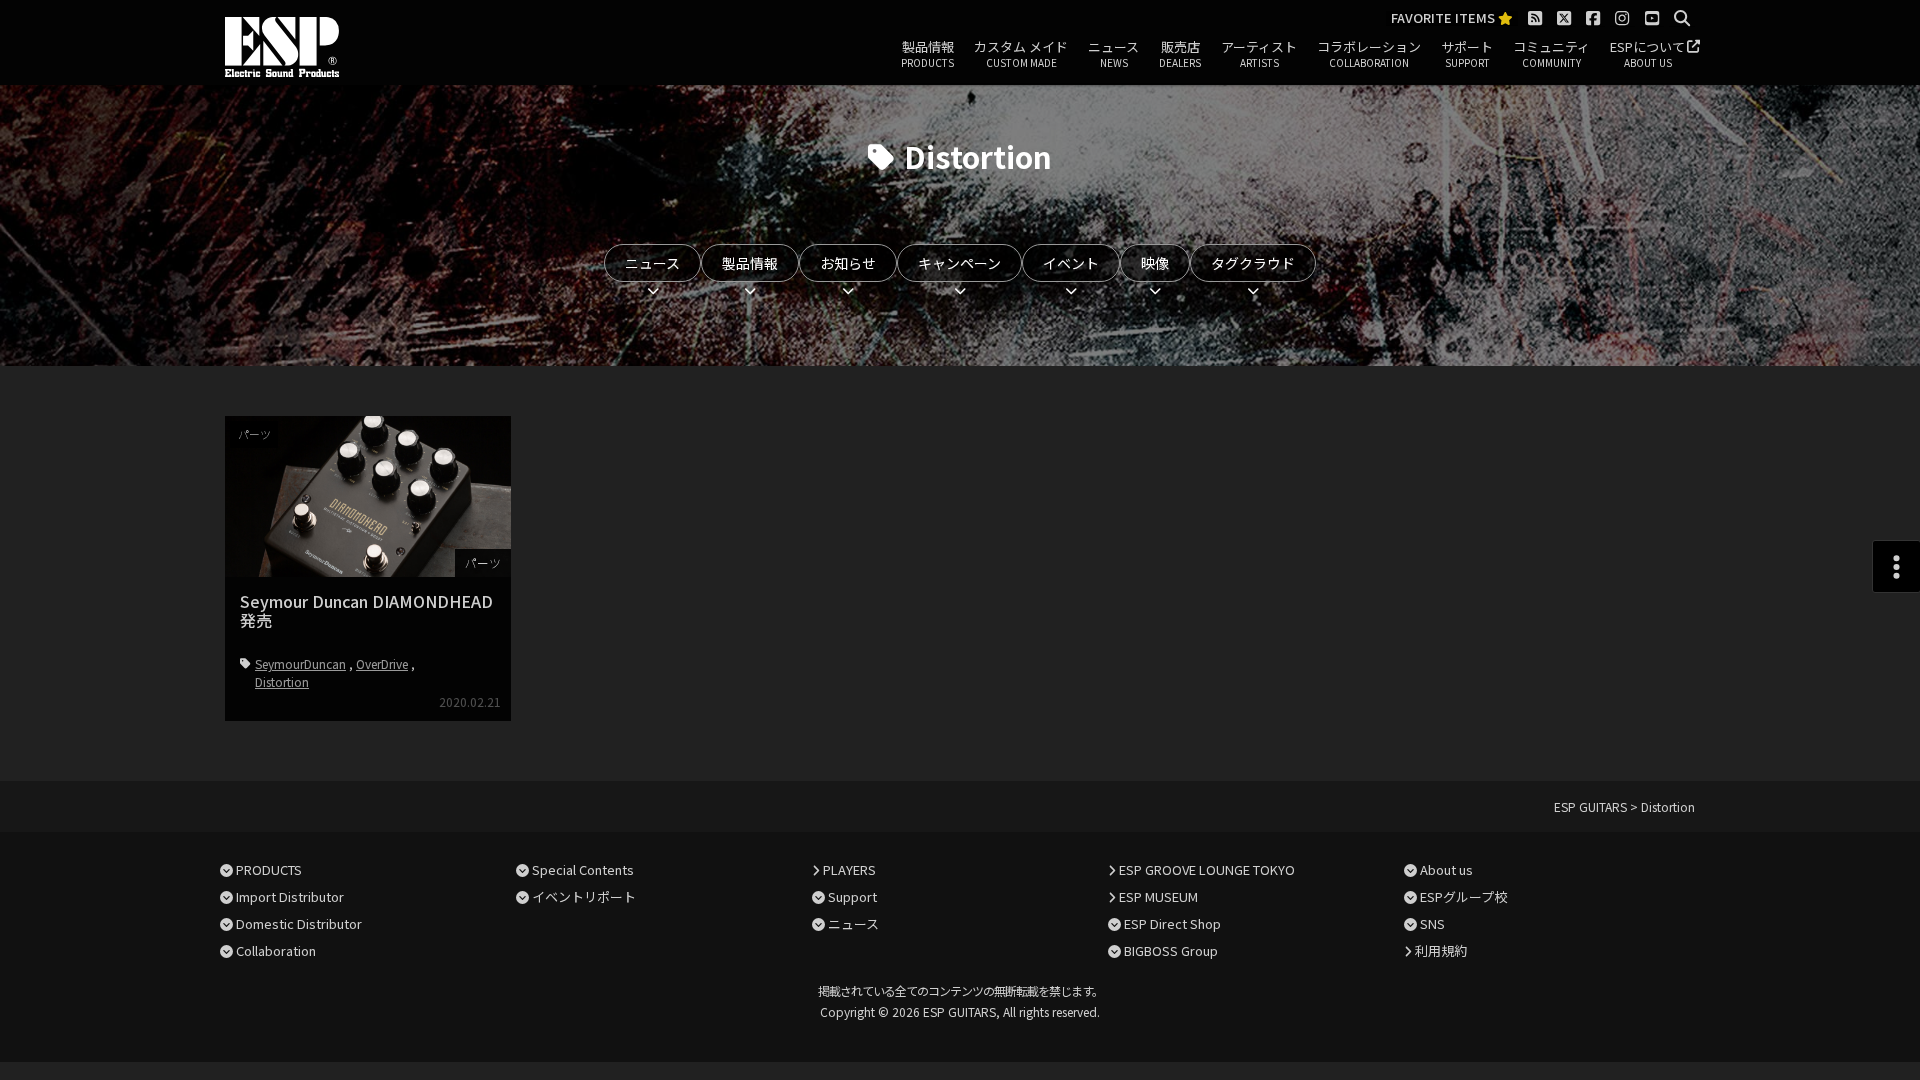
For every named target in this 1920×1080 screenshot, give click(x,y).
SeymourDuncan (300, 663)
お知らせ (848, 263)
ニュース (1113, 53)
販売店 (1180, 53)
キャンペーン (959, 263)
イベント (1071, 263)
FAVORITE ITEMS (1444, 18)
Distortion (282, 681)
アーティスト (1259, 53)
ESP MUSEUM (1158, 896)
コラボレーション (1369, 53)
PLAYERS (849, 869)
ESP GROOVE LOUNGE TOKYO (1207, 869)
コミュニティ (1551, 53)
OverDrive (382, 663)
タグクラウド (1253, 263)
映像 (1155, 263)
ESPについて (1647, 53)
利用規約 (1441, 950)
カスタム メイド (1021, 53)
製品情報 (927, 53)
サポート (1467, 53)
